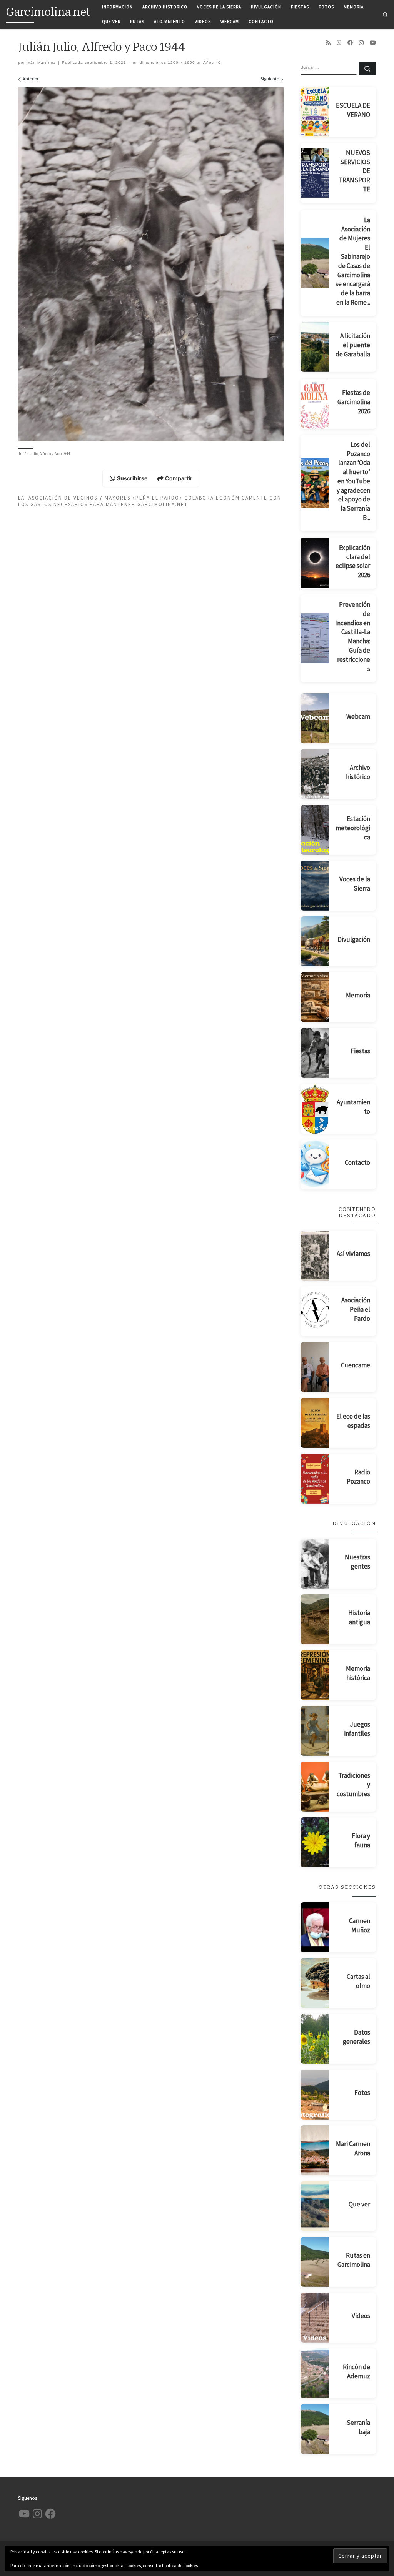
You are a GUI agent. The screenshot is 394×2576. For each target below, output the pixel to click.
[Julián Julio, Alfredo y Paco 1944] (151, 264)
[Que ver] (315, 2206)
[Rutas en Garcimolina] (315, 2262)
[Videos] (315, 2318)
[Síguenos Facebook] (350, 43)
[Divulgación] (315, 941)
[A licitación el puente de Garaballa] (315, 347)
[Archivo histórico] (315, 774)
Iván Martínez (41, 62)
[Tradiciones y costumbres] (315, 1787)
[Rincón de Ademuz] (315, 2373)
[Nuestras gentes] (315, 1564)
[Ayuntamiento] (315, 1109)
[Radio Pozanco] (315, 1479)
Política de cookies (180, 2565)
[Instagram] (361, 43)
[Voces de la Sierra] (315, 886)
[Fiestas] (315, 1053)
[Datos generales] (315, 2039)
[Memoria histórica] (315, 1675)
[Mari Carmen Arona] (315, 2150)
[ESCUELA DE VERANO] (315, 112)
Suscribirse (132, 478)
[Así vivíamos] (315, 1256)
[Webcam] (315, 718)
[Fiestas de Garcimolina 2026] (315, 404)
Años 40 (211, 62)
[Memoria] (315, 997)
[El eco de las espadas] (315, 1423)
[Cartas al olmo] (315, 1983)
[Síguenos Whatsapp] (339, 43)
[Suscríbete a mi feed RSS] (328, 43)
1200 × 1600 (181, 62)
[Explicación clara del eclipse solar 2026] (315, 563)
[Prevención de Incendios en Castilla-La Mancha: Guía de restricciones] (315, 638)
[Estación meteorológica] (315, 830)
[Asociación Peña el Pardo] (315, 1311)
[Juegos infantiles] (315, 1731)
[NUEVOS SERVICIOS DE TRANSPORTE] (315, 173)
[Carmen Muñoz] (315, 1927)
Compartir (179, 478)
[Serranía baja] (315, 2429)
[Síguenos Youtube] (373, 43)
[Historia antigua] (315, 1619)
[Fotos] (315, 2095)
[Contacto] (315, 1164)
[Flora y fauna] (315, 1842)
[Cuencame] (315, 1367)
